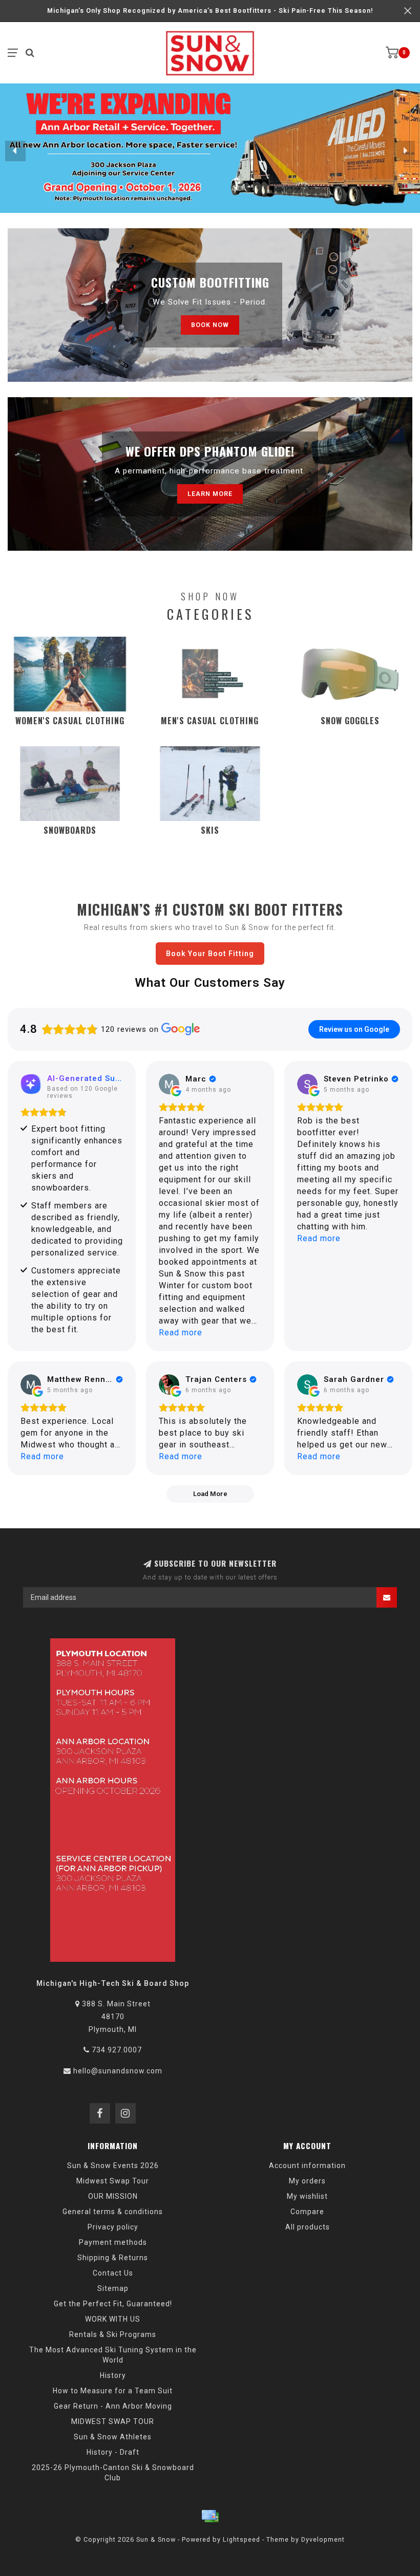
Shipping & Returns (113, 2258)
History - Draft (113, 2452)
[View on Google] (169, 1084)
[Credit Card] (210, 2516)
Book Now (210, 325)
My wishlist (307, 2196)
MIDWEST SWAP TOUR (113, 2421)
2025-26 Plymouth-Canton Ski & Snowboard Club (113, 2473)
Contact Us (113, 2273)
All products (308, 2227)
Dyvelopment (323, 2539)
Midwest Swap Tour (113, 2181)
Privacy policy (113, 2227)
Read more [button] (181, 1333)
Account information (307, 2166)
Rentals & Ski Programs (113, 2334)
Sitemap (113, 2288)
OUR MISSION (113, 2196)
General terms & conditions (113, 2212)
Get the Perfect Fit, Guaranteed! (113, 2304)
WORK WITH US (113, 2319)
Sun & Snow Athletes (113, 2437)
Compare (307, 2212)
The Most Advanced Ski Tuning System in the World (113, 2355)
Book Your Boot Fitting (210, 954)
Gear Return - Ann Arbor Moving (113, 2406)
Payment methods (113, 2242)
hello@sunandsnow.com (118, 2071)
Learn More (210, 494)
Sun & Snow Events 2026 (113, 2166)
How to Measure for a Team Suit (113, 2391)
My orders (307, 2181)
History (113, 2375)
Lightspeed (241, 2539)
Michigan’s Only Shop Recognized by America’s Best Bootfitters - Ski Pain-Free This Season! (210, 10)
